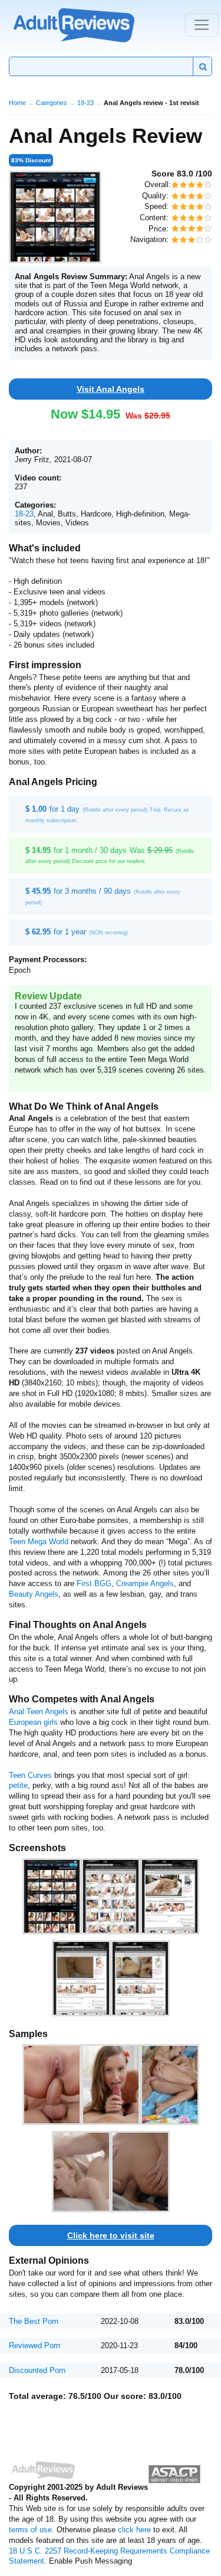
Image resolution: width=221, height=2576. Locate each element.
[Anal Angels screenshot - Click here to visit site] (55, 217)
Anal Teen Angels (39, 1712)
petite (18, 1785)
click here (134, 2530)
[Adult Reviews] (74, 24)
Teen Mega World (39, 1542)
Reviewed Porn (34, 2345)
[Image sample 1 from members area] (52, 2085)
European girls (33, 1722)
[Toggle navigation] (202, 25)
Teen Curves (30, 1775)
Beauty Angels (34, 1594)
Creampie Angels (145, 1583)
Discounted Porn (37, 2370)
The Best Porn (34, 2321)
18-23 (85, 103)
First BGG (94, 1583)
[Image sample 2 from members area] (111, 2085)
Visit (111, 389)
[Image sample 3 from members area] (170, 2085)
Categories (52, 103)
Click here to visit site (111, 2235)
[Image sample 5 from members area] (140, 2172)
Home (17, 103)
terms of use (30, 2530)
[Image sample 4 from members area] (81, 2172)
